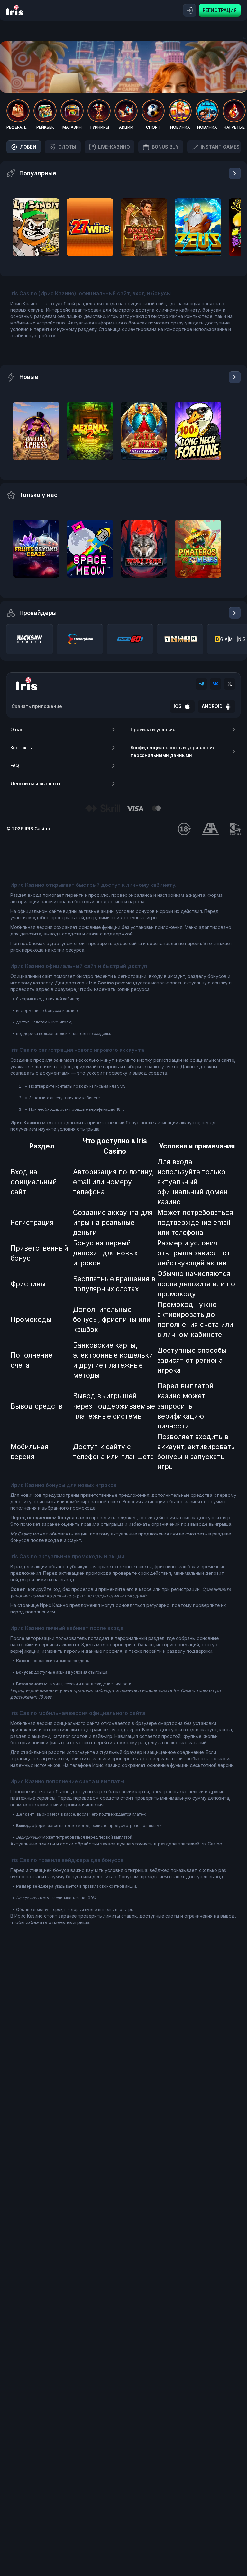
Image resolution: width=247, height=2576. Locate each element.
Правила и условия (153, 729)
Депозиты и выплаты (35, 784)
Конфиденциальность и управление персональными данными (173, 751)
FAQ (15, 765)
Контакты (22, 747)
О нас (17, 729)
